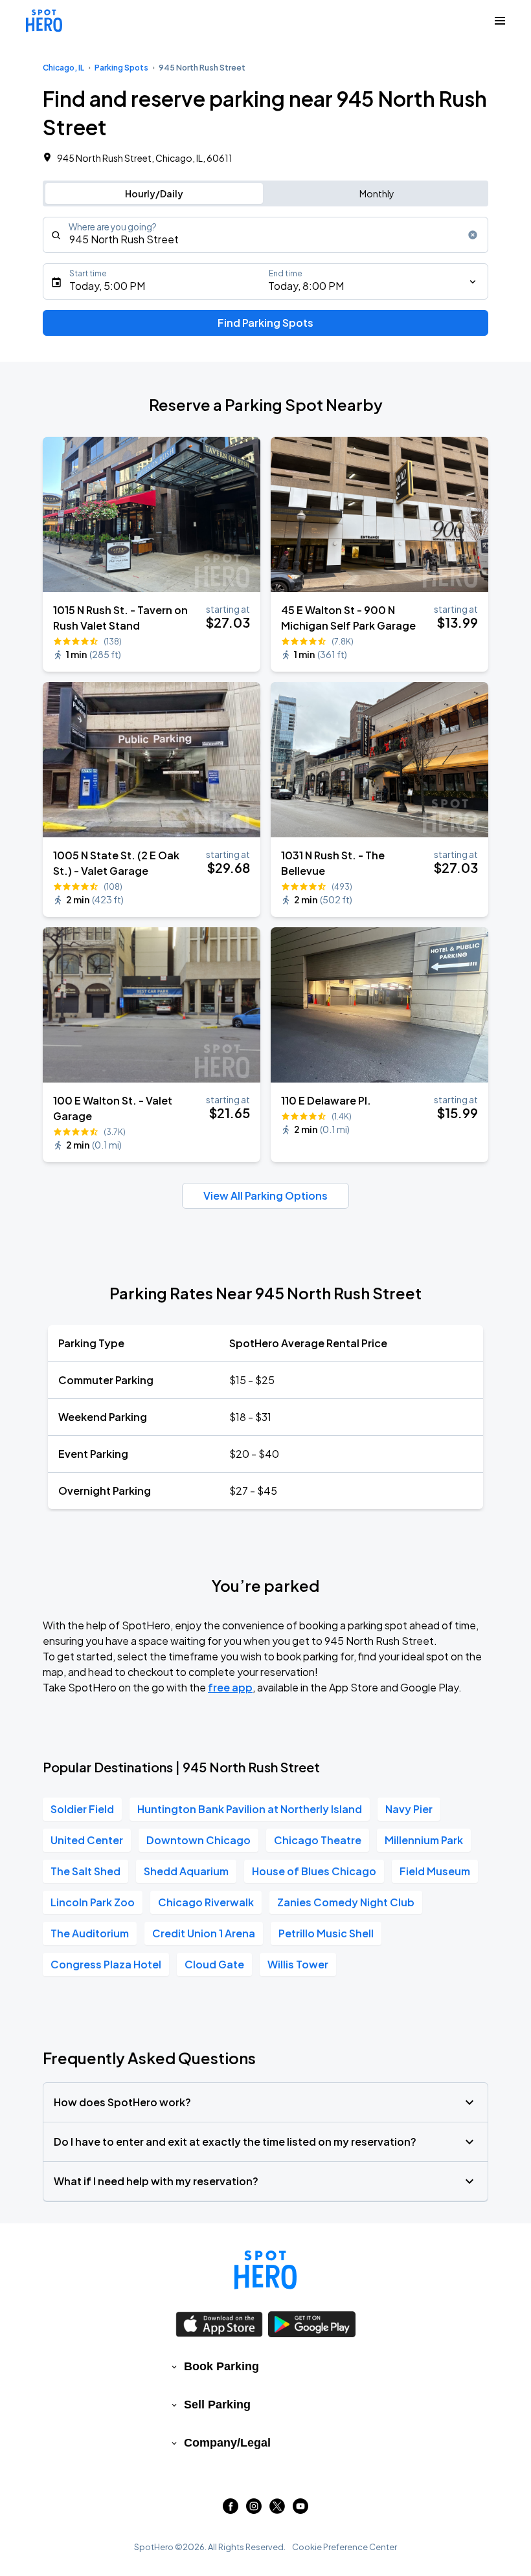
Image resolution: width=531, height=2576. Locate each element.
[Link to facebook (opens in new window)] (231, 2510)
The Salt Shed (85, 1871)
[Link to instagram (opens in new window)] (254, 2510)
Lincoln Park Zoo (93, 1902)
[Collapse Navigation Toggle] (500, 21)
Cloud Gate (214, 1964)
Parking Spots (121, 68)
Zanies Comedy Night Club (346, 1902)
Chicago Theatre (318, 1840)
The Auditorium (90, 1933)
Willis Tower (298, 1964)
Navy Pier (409, 1809)
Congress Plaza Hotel (106, 1964)
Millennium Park (424, 1840)
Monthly (377, 193)
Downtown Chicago (198, 1840)
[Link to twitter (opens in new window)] (277, 2510)
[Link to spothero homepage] (265, 2270)
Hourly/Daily (154, 193)
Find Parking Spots (265, 323)
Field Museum (435, 1871)
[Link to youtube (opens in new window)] (300, 2510)
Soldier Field (82, 1809)
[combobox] (265, 235)
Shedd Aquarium (186, 1871)
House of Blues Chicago (314, 1871)
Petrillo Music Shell (326, 1933)
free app (230, 1687)
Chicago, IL (63, 68)
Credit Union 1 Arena (204, 1933)
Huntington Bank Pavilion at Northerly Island (250, 1809)
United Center (87, 1840)
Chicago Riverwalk (206, 1902)
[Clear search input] (473, 235)
